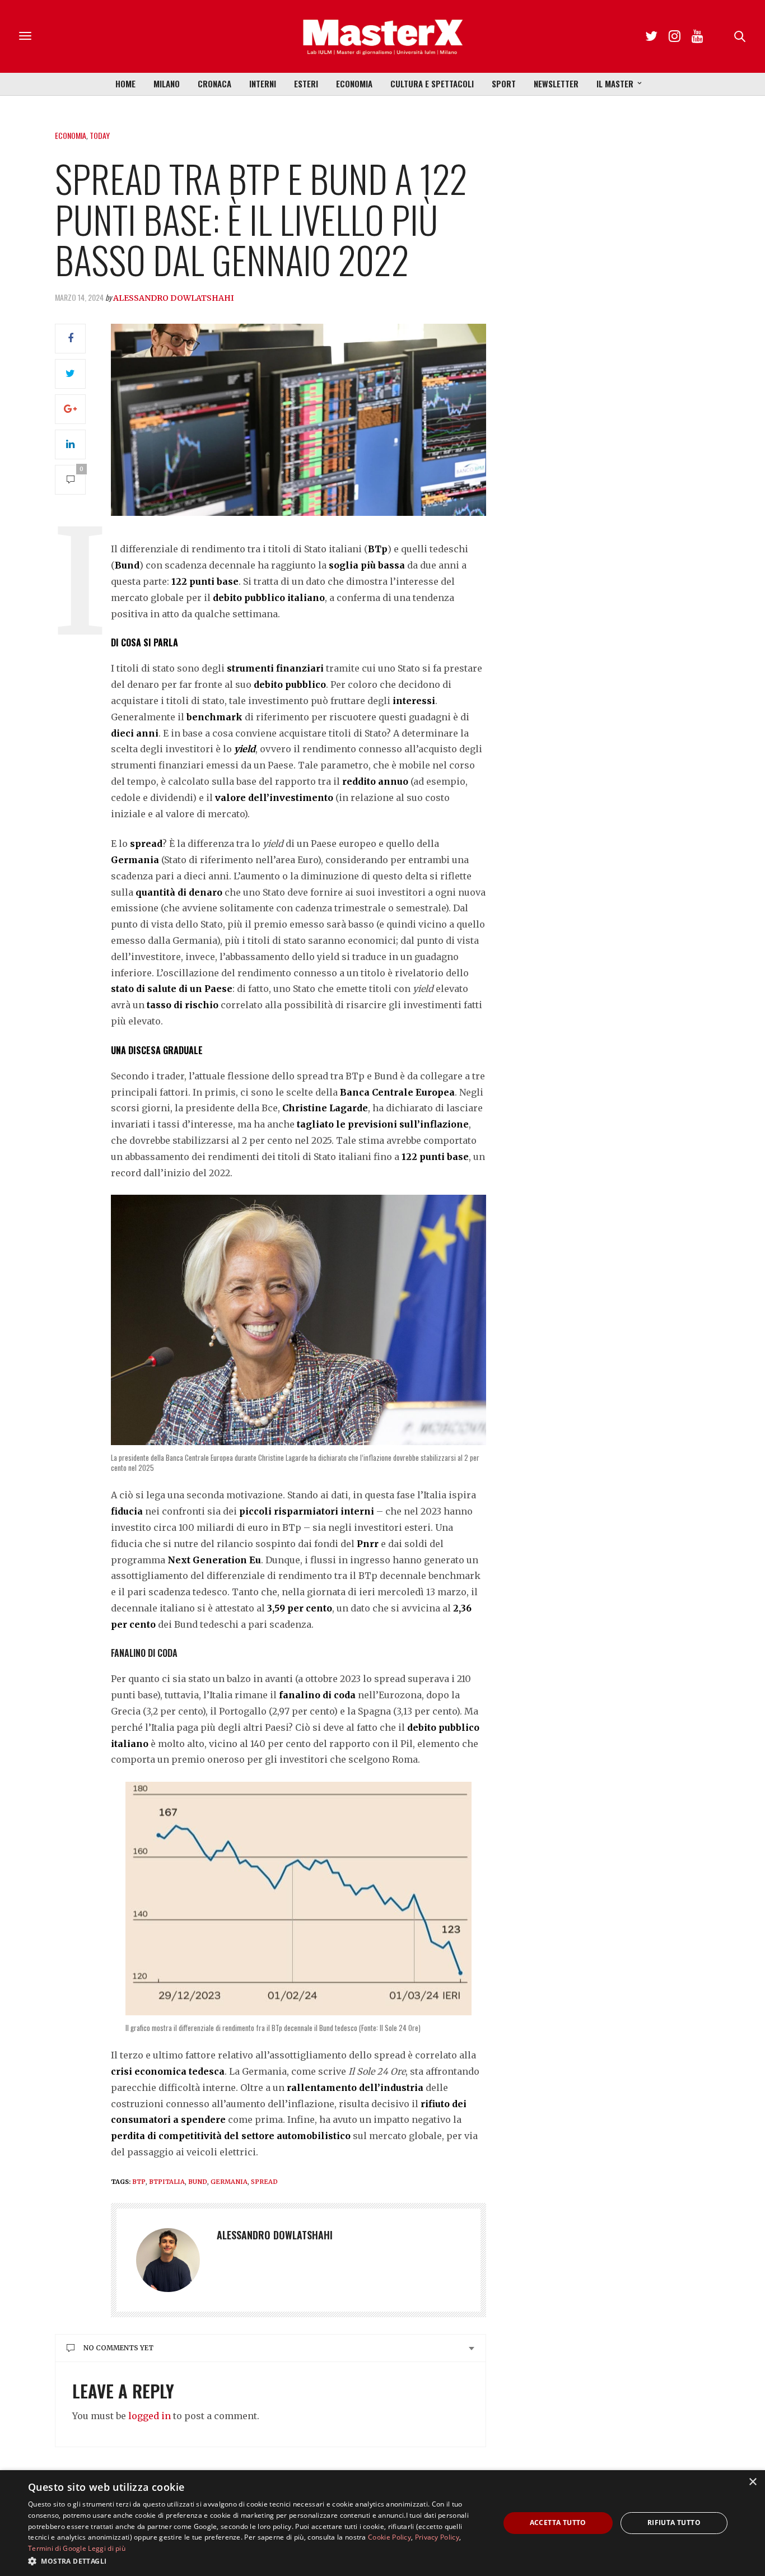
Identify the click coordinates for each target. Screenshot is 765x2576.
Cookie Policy (390, 2537)
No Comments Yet (118, 2348)
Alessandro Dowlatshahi (174, 298)
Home (125, 83)
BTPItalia (167, 2182)
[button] (256, 2561)
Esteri (306, 83)
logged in (150, 2416)
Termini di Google (57, 2548)
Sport (504, 83)
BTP (139, 2182)
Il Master (615, 83)
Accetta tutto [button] (558, 2523)
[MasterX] (382, 36)
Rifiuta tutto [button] (674, 2523)
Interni (263, 83)
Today (100, 135)
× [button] (752, 2482)
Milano (167, 83)
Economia (354, 83)
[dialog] (382, 2523)
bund (198, 2182)
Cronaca (214, 83)
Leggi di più (107, 2548)
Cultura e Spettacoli (432, 83)
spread (264, 2182)
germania (229, 2182)
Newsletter (556, 83)
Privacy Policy (437, 2537)
